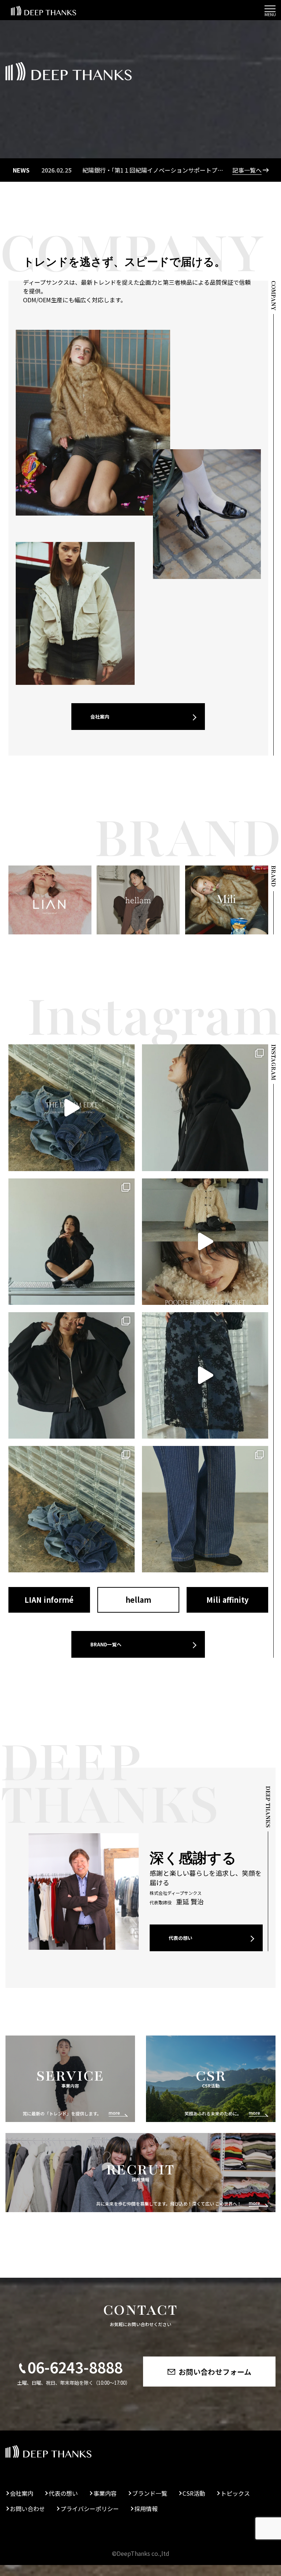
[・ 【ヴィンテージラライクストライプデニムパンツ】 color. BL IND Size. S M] (72, 1509)
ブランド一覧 (150, 2493)
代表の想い (181, 1938)
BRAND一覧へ (106, 1644)
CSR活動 (194, 2493)
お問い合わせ (27, 2509)
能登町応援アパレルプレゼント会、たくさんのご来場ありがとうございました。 (132, 170)
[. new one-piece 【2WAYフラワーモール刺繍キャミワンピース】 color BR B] (205, 1375)
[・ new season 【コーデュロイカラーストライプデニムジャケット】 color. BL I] (72, 1108)
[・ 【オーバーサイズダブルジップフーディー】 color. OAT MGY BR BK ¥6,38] (72, 1242)
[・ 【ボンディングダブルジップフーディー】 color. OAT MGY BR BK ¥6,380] (205, 1108)
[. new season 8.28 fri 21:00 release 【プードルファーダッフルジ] (205, 1242)
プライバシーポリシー (90, 2509)
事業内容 (105, 2493)
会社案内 (100, 717)
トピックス (235, 2493)
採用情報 (146, 2509)
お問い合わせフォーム (215, 2372)
